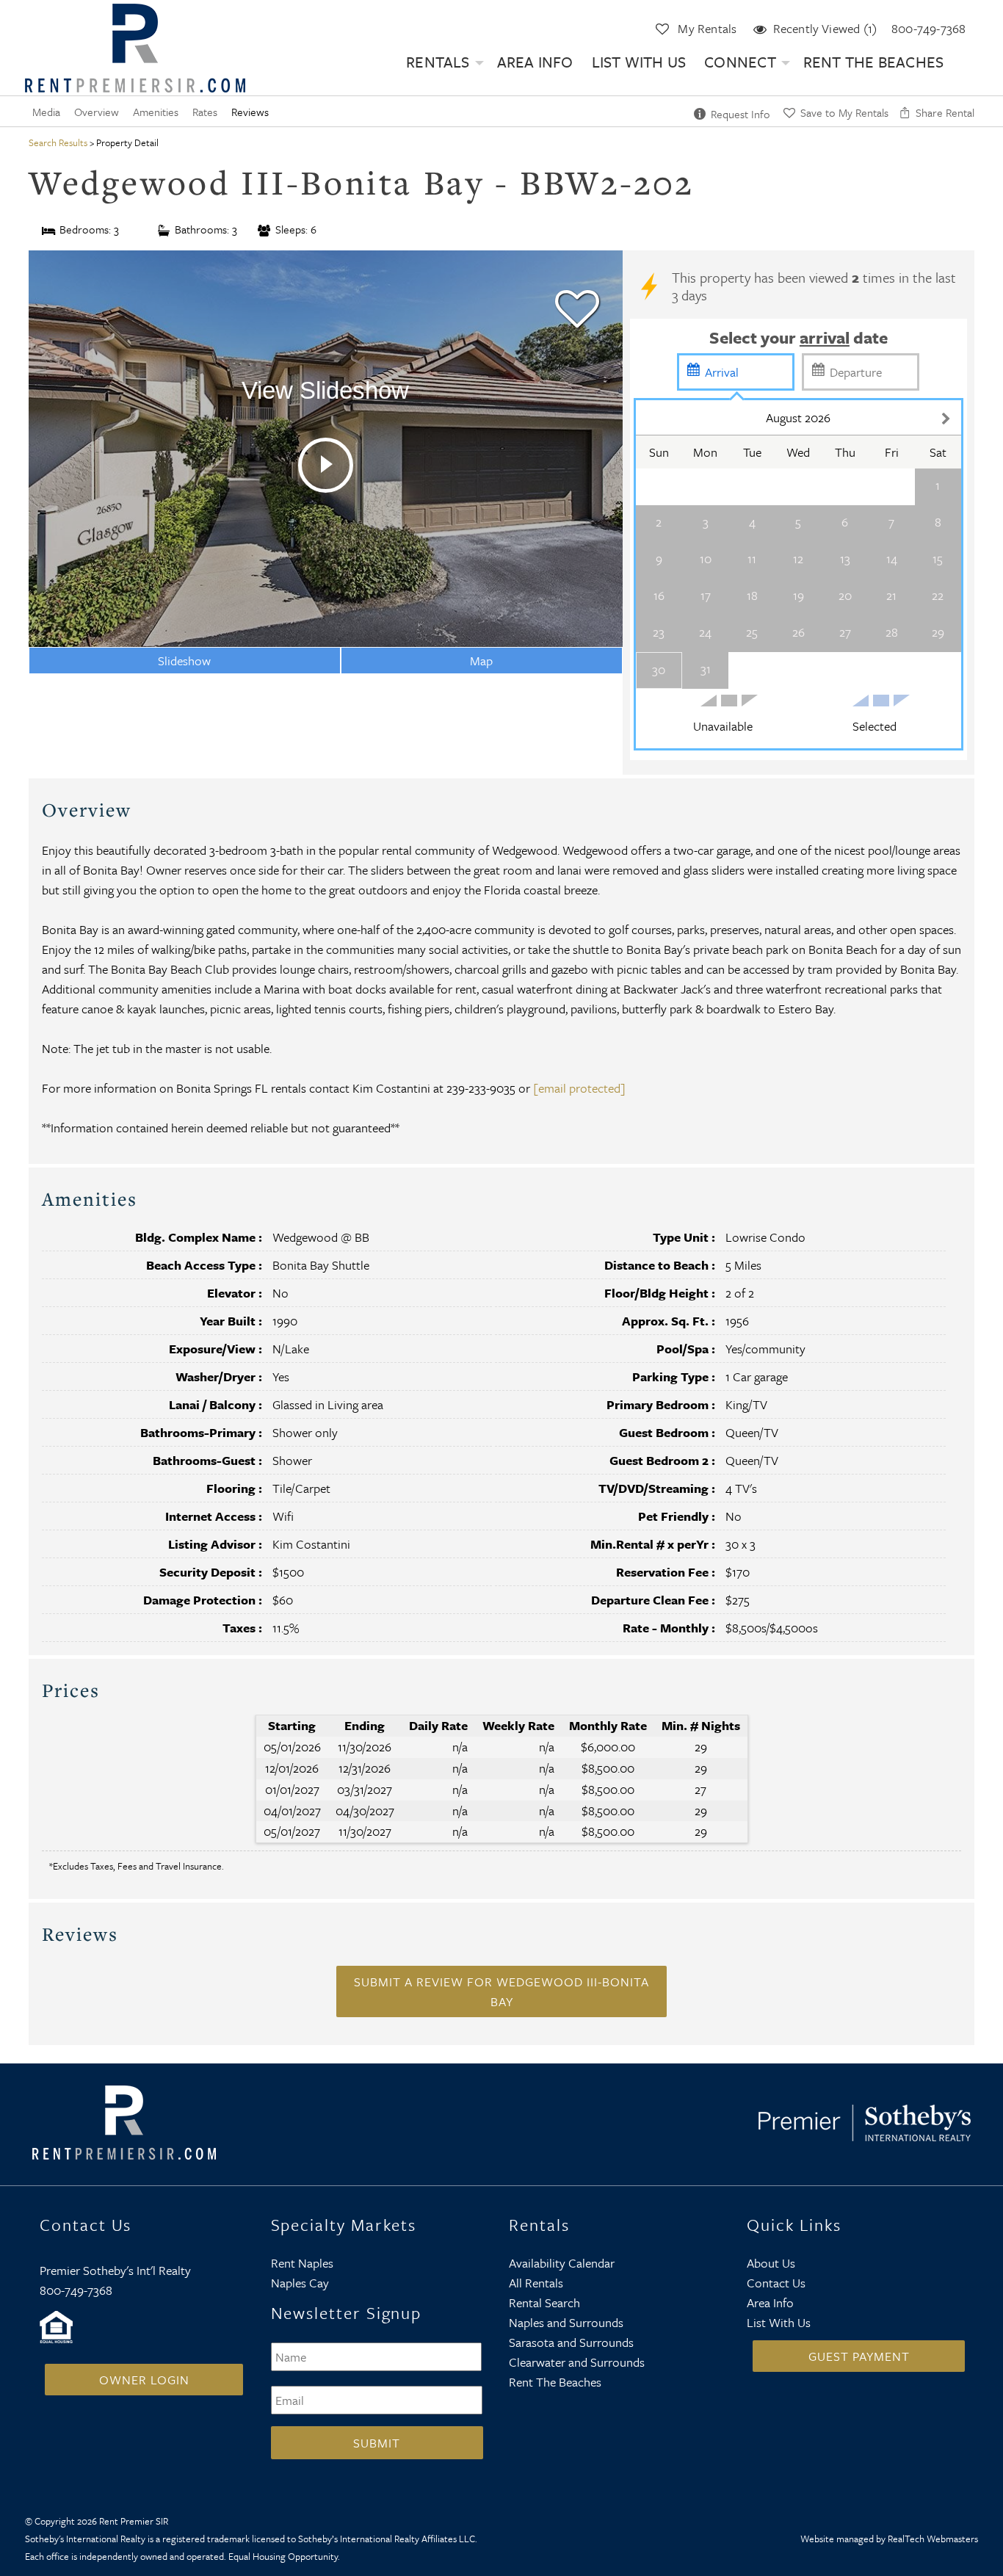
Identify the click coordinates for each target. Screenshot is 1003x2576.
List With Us (639, 62)
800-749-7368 (928, 28)
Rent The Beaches (874, 62)
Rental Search (544, 2302)
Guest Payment (859, 2356)
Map (481, 661)
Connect (740, 62)
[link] (577, 303)
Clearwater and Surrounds (577, 2362)
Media (46, 112)
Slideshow (184, 661)
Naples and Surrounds (566, 2322)
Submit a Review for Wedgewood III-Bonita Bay (501, 1991)
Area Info (535, 62)
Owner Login (144, 2380)
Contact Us (776, 2283)
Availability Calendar (562, 2263)
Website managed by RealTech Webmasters (889, 2539)
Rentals (438, 62)
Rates (205, 112)
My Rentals (707, 28)
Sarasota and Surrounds (571, 2342)
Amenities (156, 112)
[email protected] (579, 1088)
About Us (771, 2263)
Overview (97, 112)
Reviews (250, 112)
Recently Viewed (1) (825, 28)
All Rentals (536, 2283)
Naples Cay (300, 2283)
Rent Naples (302, 2263)
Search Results (58, 142)
